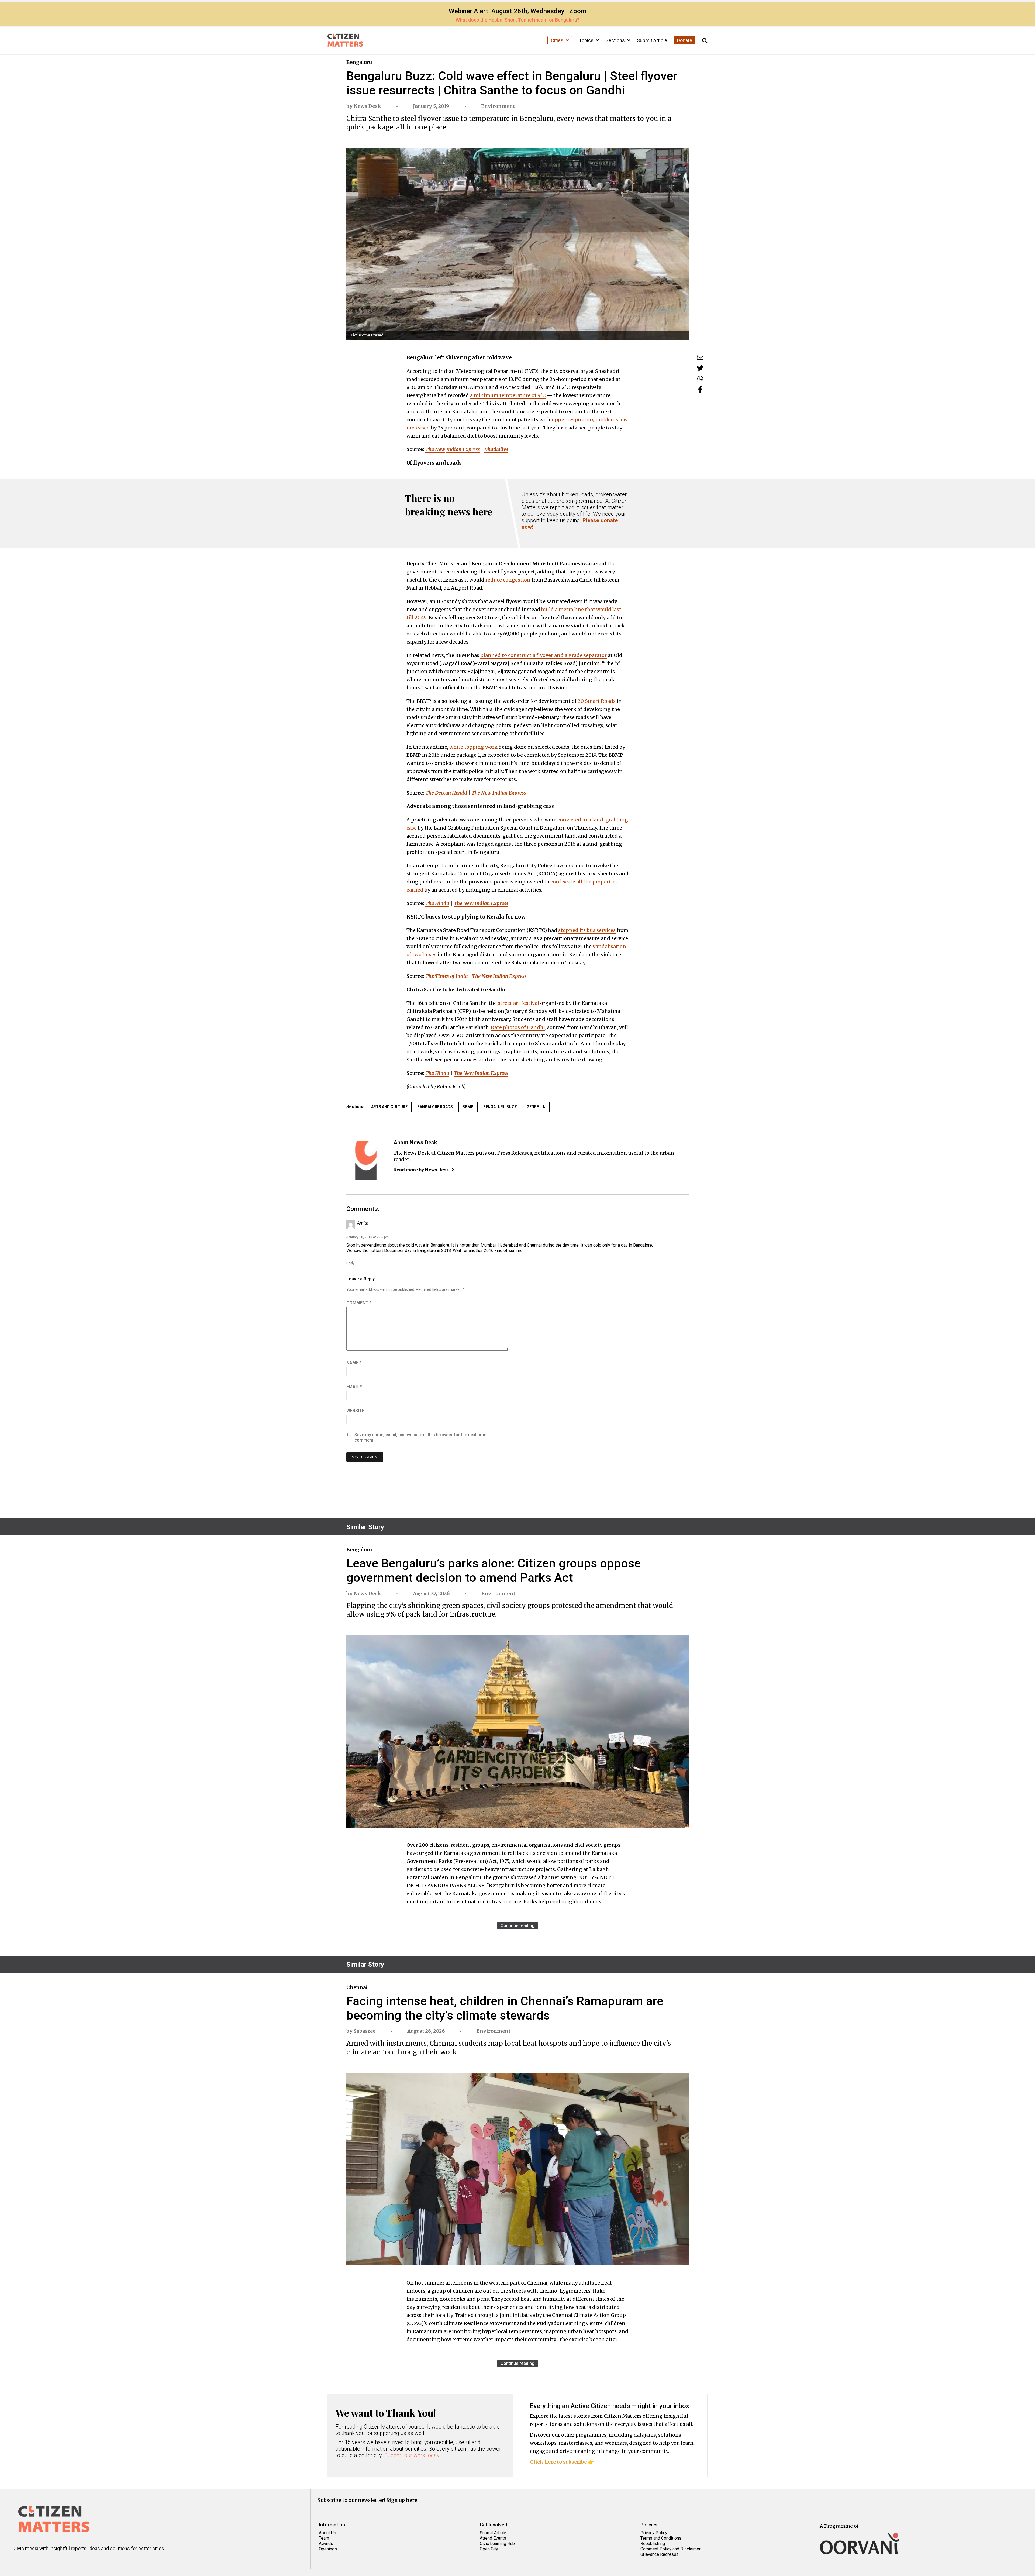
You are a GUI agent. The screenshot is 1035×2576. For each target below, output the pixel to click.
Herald (460, 793)
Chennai (357, 1987)
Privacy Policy (654, 2533)
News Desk (367, 106)
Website (355, 1411)
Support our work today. (413, 2455)
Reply (350, 1263)
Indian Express (463, 449)
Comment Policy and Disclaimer (670, 2549)
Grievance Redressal (660, 2554)
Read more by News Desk (421, 1170)
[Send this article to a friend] (700, 357)
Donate (685, 40)
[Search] (705, 41)
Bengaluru (359, 62)
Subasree (365, 2031)
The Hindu (437, 903)
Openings (328, 2549)
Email (354, 1387)
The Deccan (438, 793)
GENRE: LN (536, 1107)
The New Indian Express (481, 903)
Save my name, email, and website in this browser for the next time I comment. (421, 1437)
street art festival (518, 1003)
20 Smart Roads (597, 701)
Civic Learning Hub (497, 2544)
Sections (616, 40)
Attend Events (493, 2538)
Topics (587, 40)
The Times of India (446, 976)
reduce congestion (508, 580)
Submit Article (652, 40)
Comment (359, 1303)
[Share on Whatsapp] (700, 379)
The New (435, 449)
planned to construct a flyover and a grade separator (544, 655)
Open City (489, 2549)
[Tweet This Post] (700, 368)
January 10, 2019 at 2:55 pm (368, 1237)
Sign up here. (402, 2500)
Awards (326, 2544)
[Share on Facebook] (700, 389)
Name (354, 1363)
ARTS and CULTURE (389, 1107)
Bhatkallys (496, 449)
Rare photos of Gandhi (518, 1027)
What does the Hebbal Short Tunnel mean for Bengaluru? (517, 20)
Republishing (653, 2544)
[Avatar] (366, 1160)
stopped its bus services (587, 930)
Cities (558, 40)
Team (324, 2538)
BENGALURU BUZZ (500, 1107)
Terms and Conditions (661, 2538)
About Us (327, 2533)
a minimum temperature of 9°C (508, 395)
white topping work (473, 747)
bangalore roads (435, 1107)
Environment (498, 106)
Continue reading (517, 1926)
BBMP (468, 1107)
